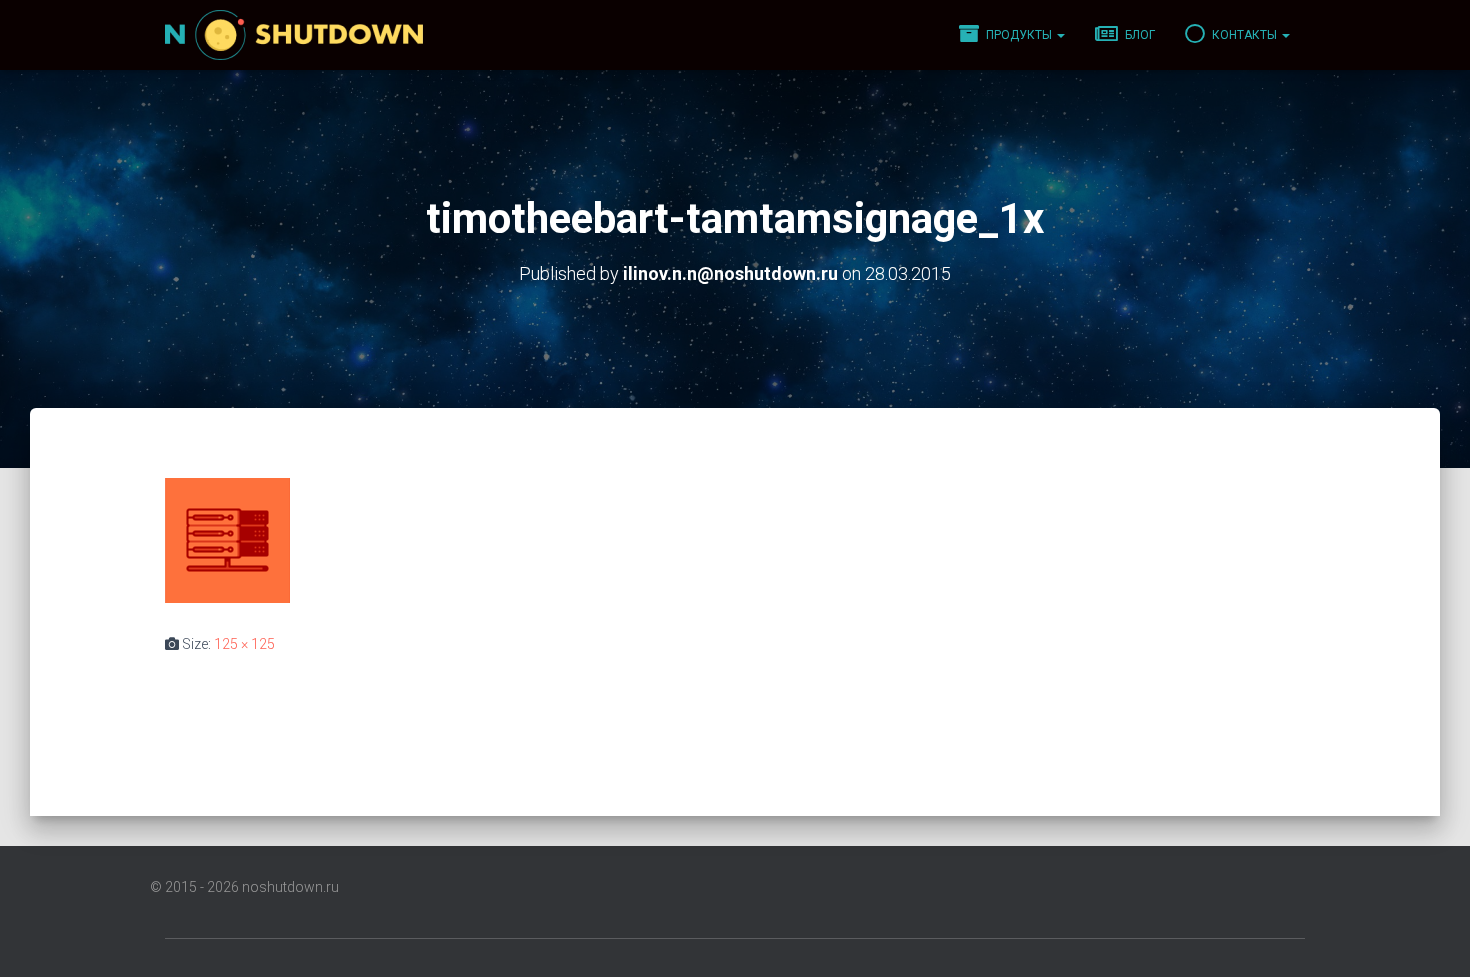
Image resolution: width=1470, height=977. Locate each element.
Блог (1138, 35)
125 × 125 (244, 644)
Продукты (1019, 35)
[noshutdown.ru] (294, 35)
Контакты (1244, 35)
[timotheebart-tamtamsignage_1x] (227, 539)
